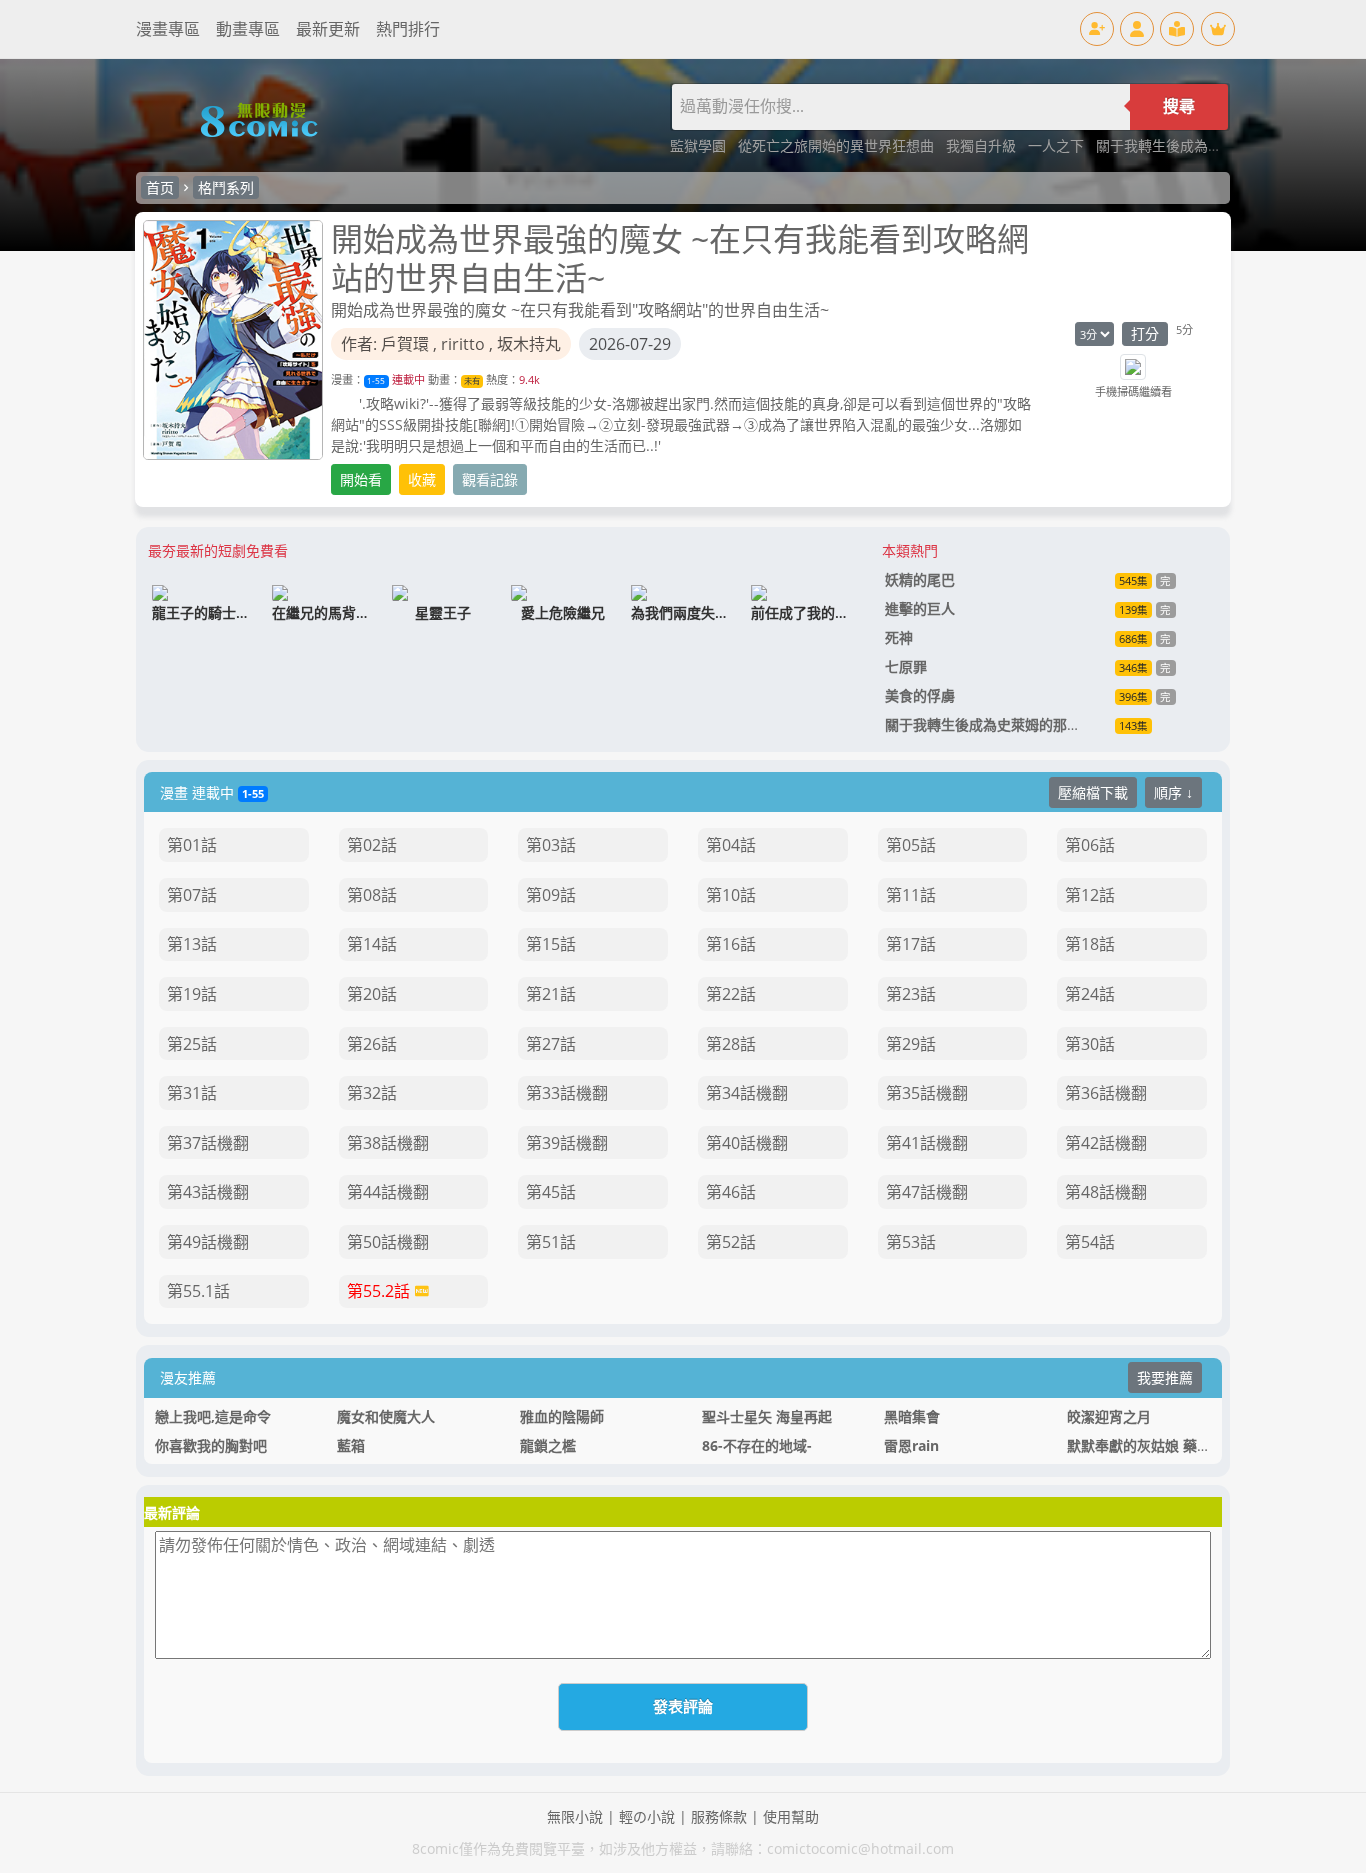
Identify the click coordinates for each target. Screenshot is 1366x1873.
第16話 (731, 944)
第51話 (551, 1242)
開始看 (361, 479)
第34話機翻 (747, 1093)
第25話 (192, 1044)
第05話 (911, 845)
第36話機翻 (1106, 1093)
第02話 (372, 845)
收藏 (422, 479)
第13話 (192, 944)
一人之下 (1058, 145)
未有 (472, 380)
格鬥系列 (226, 187)
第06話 (1090, 845)
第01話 (192, 845)
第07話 (192, 895)
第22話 (731, 994)
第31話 (192, 1093)
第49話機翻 (208, 1242)
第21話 (551, 994)
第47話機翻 (927, 1192)
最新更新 (328, 29)
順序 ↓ (1173, 792)
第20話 (372, 994)
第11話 (911, 895)
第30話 (1090, 1044)
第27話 (551, 1044)
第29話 (911, 1044)
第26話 (372, 1044)
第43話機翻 (208, 1192)
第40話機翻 (747, 1143)
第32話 (372, 1093)
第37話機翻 (208, 1143)
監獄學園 (700, 145)
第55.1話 (198, 1291)
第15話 (551, 944)
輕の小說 (647, 1816)
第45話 (551, 1192)
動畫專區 (248, 29)
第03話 (551, 845)
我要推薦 (1165, 1377)
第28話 (731, 1044)
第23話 (911, 994)
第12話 (1090, 895)
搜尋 (1179, 106)
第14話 (372, 944)
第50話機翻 (388, 1242)
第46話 (731, 1192)
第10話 (731, 895)
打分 (1145, 333)
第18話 (1090, 944)
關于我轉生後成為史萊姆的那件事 (1201, 145)
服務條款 (719, 1816)
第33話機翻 (567, 1093)
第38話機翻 (388, 1143)
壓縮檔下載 (1093, 792)
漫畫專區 (168, 29)
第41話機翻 (927, 1143)
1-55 (376, 380)
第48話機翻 (1106, 1192)
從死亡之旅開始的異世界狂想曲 (838, 145)
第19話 (192, 994)
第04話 (731, 845)
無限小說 (575, 1816)
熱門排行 (408, 29)
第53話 (911, 1242)
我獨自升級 (983, 145)
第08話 (372, 895)
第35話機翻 (927, 1093)
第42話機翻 (1106, 1143)
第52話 (731, 1242)
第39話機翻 (567, 1143)
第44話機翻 (388, 1192)
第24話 (1090, 994)
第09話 (551, 895)
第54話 (1090, 1242)
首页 (160, 187)
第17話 (911, 944)
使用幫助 (791, 1816)
